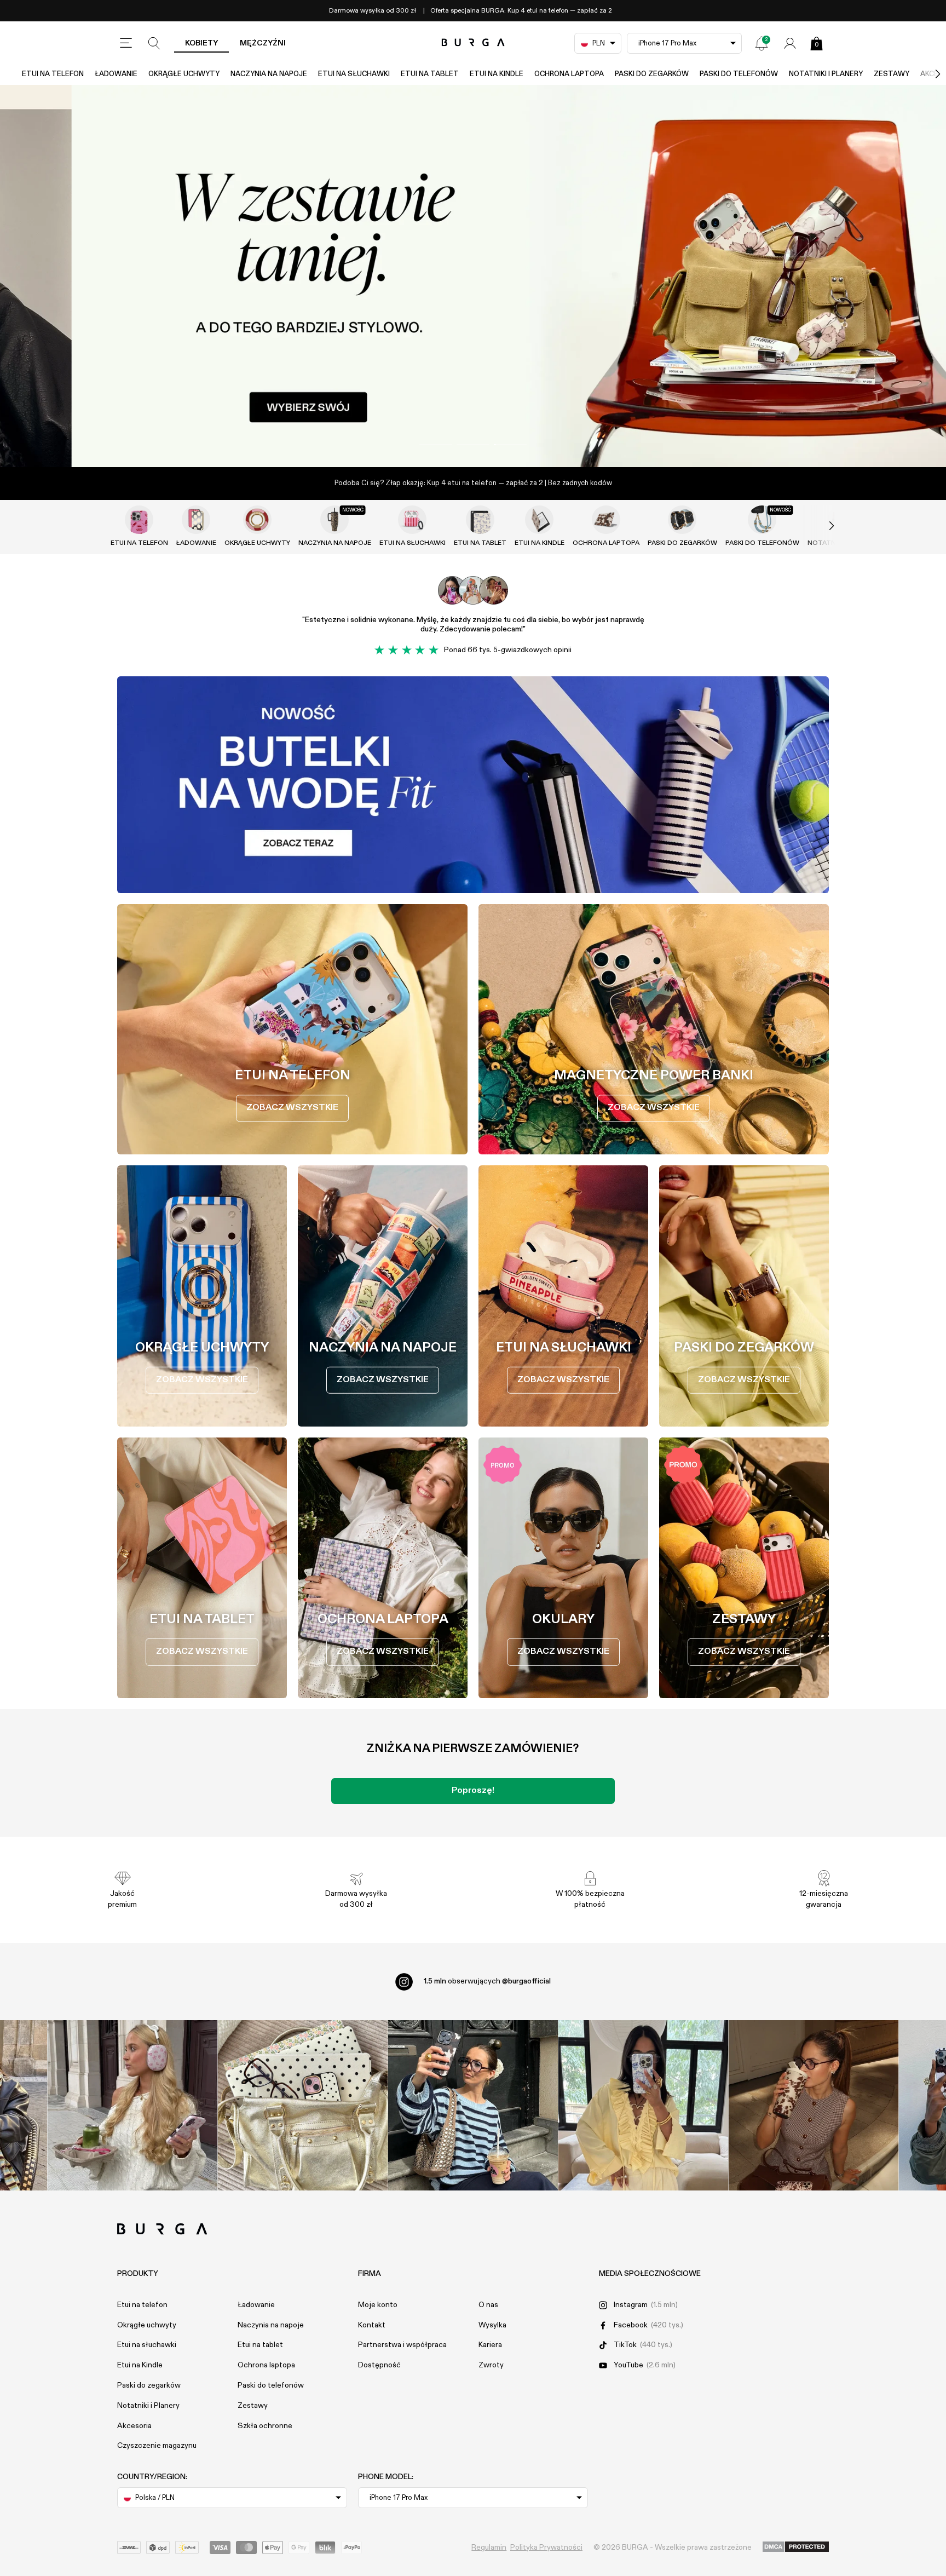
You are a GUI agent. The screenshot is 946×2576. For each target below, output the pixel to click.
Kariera (490, 2345)
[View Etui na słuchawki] (412, 520)
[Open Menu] (126, 43)
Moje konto (378, 2305)
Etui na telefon (53, 74)
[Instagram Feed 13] (133, 2105)
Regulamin (489, 2548)
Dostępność (379, 2365)
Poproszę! (473, 1791)
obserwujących (487, 1981)
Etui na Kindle (497, 74)
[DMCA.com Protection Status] (796, 2548)
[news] (762, 43)
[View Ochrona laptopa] (606, 520)
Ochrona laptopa (569, 74)
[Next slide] (820, 526)
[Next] (926, 74)
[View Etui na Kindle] (539, 520)
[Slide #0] (436, 445)
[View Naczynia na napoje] (334, 520)
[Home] (473, 43)
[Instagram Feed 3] (814, 2105)
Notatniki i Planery (826, 74)
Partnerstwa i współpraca (402, 2345)
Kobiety (201, 43)
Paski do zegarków (652, 74)
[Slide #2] (510, 445)
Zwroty (491, 2365)
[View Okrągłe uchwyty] (257, 520)
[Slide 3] (473, 276)
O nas (488, 2305)
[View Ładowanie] (196, 520)
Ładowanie (116, 74)
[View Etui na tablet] (480, 520)
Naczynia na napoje (269, 74)
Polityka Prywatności (546, 2548)
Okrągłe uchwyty (184, 74)
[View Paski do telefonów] (762, 520)
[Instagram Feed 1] (473, 2105)
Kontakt (372, 2325)
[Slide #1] (473, 445)
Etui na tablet (430, 74)
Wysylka (492, 2325)
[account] (790, 43)
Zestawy (892, 74)
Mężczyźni (263, 43)
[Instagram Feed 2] (644, 2105)
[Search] (154, 43)
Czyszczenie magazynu (157, 2446)
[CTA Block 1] (473, 785)
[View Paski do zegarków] (682, 520)
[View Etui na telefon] (139, 520)
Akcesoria (134, 2426)
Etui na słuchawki (354, 74)
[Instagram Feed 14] (303, 2105)
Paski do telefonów (739, 74)
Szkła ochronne (265, 2426)
